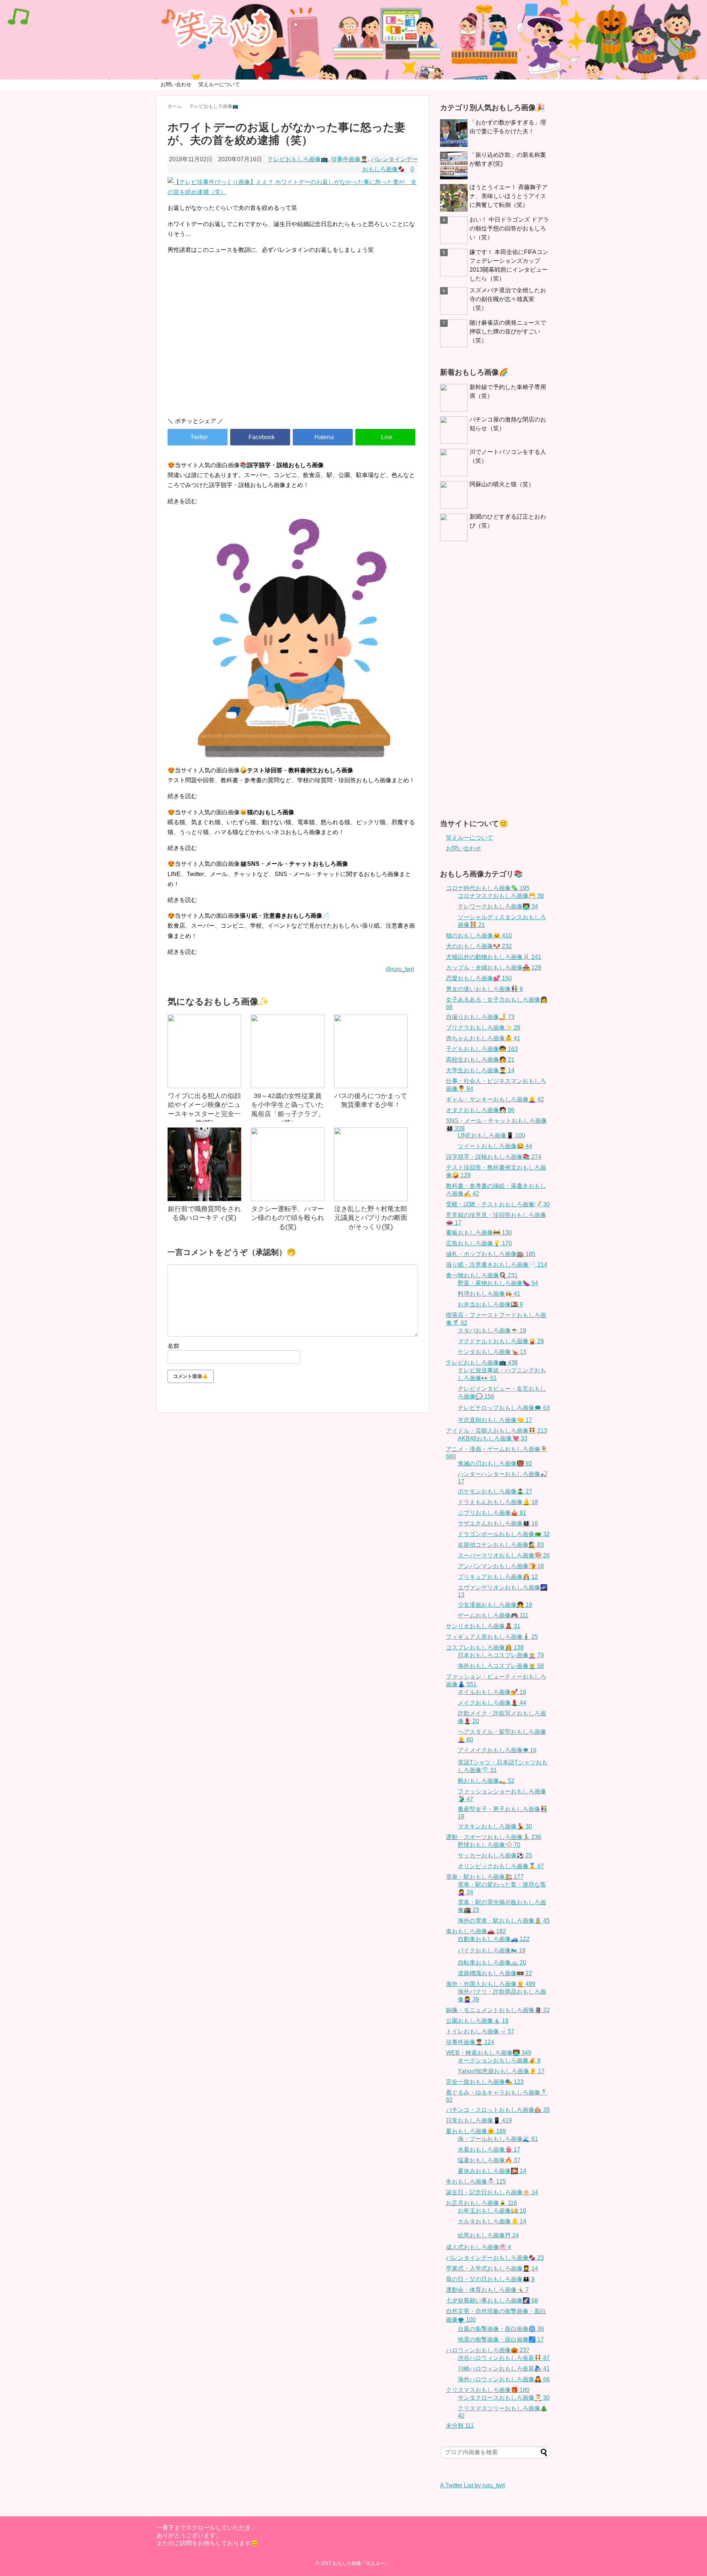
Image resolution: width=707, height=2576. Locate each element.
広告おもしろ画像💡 (479, 1243)
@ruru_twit (400, 969)
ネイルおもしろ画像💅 (492, 1692)
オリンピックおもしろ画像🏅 (501, 1866)
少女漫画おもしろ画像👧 (495, 1605)
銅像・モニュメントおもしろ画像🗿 (498, 2010)
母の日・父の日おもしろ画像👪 (490, 2279)
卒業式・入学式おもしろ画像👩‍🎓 (492, 2268)
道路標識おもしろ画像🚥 (495, 1973)
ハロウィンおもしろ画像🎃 (488, 2350)
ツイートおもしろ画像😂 (495, 1146)
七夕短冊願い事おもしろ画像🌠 (492, 2300)
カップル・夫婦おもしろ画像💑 (494, 968)
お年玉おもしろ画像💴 (492, 2211)
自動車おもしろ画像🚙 (494, 1939)
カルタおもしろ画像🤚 (492, 2221)
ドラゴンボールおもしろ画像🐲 (504, 1534)
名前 (173, 1346)
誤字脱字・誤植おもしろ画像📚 (494, 1157)
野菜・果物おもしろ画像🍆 (498, 1283)
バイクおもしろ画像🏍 (492, 1950)
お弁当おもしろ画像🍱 (490, 1304)
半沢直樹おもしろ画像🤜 (495, 1420)
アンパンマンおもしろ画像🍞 (501, 1566)
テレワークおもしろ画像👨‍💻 (498, 906)
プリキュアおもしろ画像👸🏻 (498, 1577)
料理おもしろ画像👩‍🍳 (489, 1294)
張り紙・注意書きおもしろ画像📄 (497, 1265)
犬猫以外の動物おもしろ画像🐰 (494, 957)
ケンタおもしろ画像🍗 (492, 1352)
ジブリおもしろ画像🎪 (492, 1513)
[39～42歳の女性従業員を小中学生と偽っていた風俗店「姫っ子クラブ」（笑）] (288, 1051)
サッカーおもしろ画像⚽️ (495, 1855)
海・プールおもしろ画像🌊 (498, 2139)
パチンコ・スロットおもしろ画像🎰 (498, 2110)
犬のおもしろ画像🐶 (479, 946)
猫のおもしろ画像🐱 (479, 936)
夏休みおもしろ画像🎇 (492, 2171)
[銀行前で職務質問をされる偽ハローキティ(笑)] (204, 1164)
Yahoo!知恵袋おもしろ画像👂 (501, 2071)
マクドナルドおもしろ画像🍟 (501, 1341)
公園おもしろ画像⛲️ (477, 2021)
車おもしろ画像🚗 (476, 1931)
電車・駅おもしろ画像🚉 (485, 1877)
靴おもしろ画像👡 (486, 1781)
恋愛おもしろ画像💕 (479, 978)
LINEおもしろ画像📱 (491, 1135)
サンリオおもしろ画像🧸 (483, 1626)
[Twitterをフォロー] (532, 10)
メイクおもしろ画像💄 (492, 1703)
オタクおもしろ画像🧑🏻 (480, 1110)
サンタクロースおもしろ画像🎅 (504, 2398)
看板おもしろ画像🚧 (479, 1233)
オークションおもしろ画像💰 (499, 2060)
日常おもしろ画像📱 (479, 2120)
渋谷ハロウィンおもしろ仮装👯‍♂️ (504, 2358)
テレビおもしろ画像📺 (298, 159)
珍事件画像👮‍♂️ (349, 159)
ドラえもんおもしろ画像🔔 (498, 1502)
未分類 (460, 2426)
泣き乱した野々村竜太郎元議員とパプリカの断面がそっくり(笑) (371, 1218)
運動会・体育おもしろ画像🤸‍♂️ (487, 2290)
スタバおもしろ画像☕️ (492, 1331)
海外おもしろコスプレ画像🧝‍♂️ (501, 1666)
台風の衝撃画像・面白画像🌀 (501, 2329)
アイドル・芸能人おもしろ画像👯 (497, 1431)
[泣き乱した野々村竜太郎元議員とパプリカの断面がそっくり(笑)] (371, 1164)
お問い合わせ (176, 84)
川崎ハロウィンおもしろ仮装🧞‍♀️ (504, 2369)
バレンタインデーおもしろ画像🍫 (495, 2258)
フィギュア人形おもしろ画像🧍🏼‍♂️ (492, 1637)
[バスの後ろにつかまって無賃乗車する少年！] (371, 1051)
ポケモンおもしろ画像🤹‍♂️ (495, 1491)
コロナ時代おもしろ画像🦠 (488, 888)
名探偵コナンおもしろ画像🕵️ (501, 1545)
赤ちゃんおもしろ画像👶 (483, 1038)
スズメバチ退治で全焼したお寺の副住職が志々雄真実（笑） (508, 299)
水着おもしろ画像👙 (489, 2150)
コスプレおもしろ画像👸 (485, 1647)
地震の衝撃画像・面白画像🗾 (501, 2339)
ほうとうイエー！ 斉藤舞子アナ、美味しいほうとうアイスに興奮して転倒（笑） (509, 196)
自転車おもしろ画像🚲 (492, 1963)
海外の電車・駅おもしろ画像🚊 (504, 1921)
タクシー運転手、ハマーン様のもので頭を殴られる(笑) (288, 1218)
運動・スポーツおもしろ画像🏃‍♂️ (494, 1837)
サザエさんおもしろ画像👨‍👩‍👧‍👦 (498, 1523)
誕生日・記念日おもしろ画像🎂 (492, 2192)
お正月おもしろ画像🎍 (481, 2203)
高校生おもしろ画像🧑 (480, 1060)
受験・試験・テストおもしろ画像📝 (498, 1204)
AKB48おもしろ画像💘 (493, 1438)
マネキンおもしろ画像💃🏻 (495, 1826)
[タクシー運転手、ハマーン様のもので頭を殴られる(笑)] (288, 1164)
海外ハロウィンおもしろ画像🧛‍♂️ (504, 2379)
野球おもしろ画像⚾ (489, 1845)
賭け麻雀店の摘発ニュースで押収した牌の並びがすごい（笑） (508, 331)
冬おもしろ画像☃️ (476, 2182)
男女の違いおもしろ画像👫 (484, 989)
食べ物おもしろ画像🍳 (482, 1275)
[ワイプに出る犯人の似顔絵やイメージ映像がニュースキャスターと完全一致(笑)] (204, 1051)
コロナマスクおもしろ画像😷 (501, 896)
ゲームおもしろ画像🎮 (493, 1615)
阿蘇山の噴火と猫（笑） (502, 484)
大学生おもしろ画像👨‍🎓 (480, 1070)
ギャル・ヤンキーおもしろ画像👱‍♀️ (495, 1099)
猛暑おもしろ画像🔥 (489, 2160)
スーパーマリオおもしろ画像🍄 (504, 1555)
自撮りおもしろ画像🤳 (480, 1017)
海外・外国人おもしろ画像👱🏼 (491, 1984)
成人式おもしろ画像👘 (479, 2247)
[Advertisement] (293, 349)
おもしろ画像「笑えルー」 (361, 2563)
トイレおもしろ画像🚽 (480, 2031)
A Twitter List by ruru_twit (472, 2485)
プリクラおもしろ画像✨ (483, 1028)
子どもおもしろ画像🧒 (482, 1049)
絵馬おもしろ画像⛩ (488, 2235)
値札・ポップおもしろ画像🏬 (491, 1254)
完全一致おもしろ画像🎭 (485, 2082)
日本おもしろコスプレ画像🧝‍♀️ (501, 1655)
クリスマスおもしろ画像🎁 (488, 2390)
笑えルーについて (219, 84)
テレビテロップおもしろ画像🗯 (504, 1408)
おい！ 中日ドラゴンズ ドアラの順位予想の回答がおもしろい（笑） (509, 228)
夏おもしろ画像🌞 (476, 2131)
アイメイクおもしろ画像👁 (497, 1750)
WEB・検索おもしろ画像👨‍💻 (489, 2053)
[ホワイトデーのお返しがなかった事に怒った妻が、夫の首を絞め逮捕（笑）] (323, 437)
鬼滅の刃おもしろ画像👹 (495, 1463)
